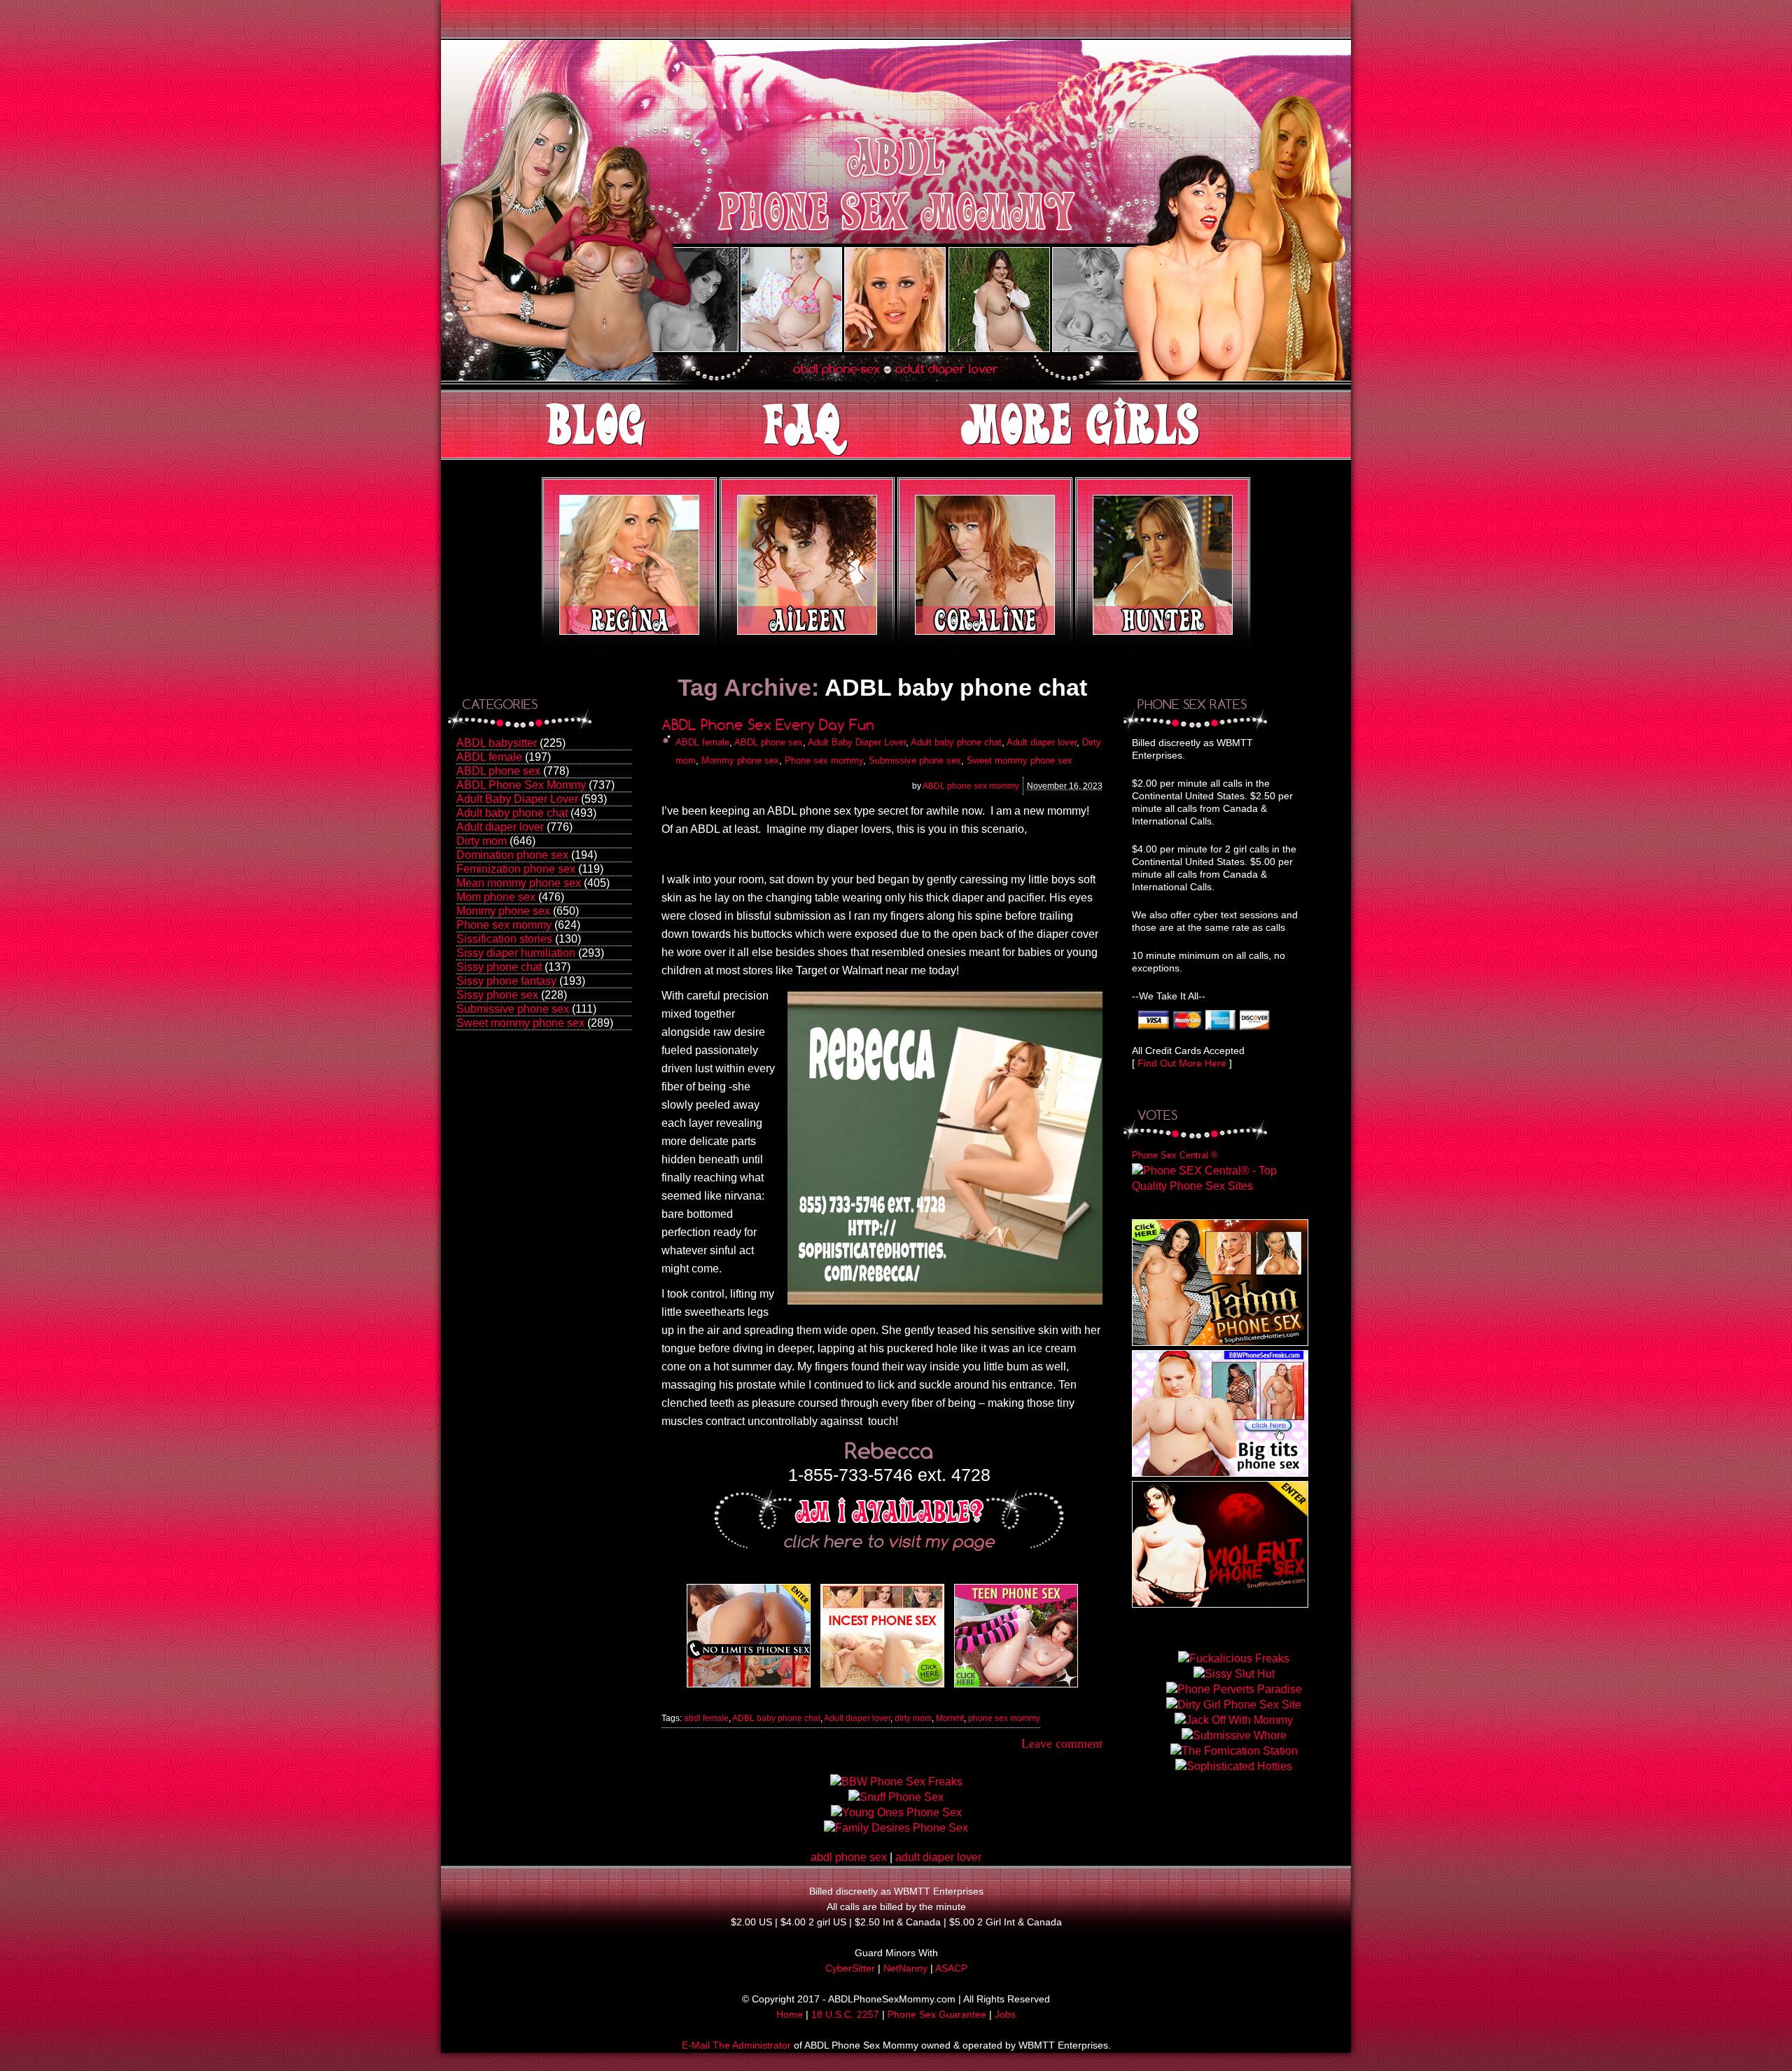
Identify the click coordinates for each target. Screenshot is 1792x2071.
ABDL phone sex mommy (971, 786)
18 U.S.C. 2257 (845, 2014)
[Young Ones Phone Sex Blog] (1016, 1687)
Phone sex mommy (504, 925)
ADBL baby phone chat (776, 1718)
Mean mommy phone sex (519, 883)
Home (790, 2014)
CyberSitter (850, 1968)
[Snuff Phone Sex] (1220, 1604)
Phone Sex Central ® (1175, 1155)
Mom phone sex (496, 897)
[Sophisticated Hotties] (1220, 1342)
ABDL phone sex (498, 771)
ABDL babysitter (497, 743)
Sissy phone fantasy (506, 981)
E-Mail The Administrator (736, 2045)
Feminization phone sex (516, 869)
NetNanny (905, 1968)
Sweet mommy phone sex (520, 1023)
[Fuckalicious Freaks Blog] (749, 1687)
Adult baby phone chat (512, 813)
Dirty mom (482, 841)
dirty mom (913, 1718)
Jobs (1005, 2014)
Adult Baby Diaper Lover (517, 799)
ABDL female (489, 757)
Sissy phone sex (497, 995)
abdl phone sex (849, 1857)
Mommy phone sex (503, 911)
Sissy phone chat (499, 967)
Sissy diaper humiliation (516, 953)
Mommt (950, 1718)
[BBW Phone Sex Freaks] (1220, 1473)
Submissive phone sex (513, 1009)
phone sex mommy (1004, 1718)
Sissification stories (504, 939)
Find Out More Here (1182, 1063)
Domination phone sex (512, 855)
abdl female (706, 1718)
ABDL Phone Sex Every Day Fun (768, 725)
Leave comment (1062, 1743)
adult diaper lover (938, 1857)
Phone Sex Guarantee (937, 2014)
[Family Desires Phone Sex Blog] (882, 1687)
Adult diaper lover (500, 827)
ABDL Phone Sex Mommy (521, 785)
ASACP (951, 1968)
